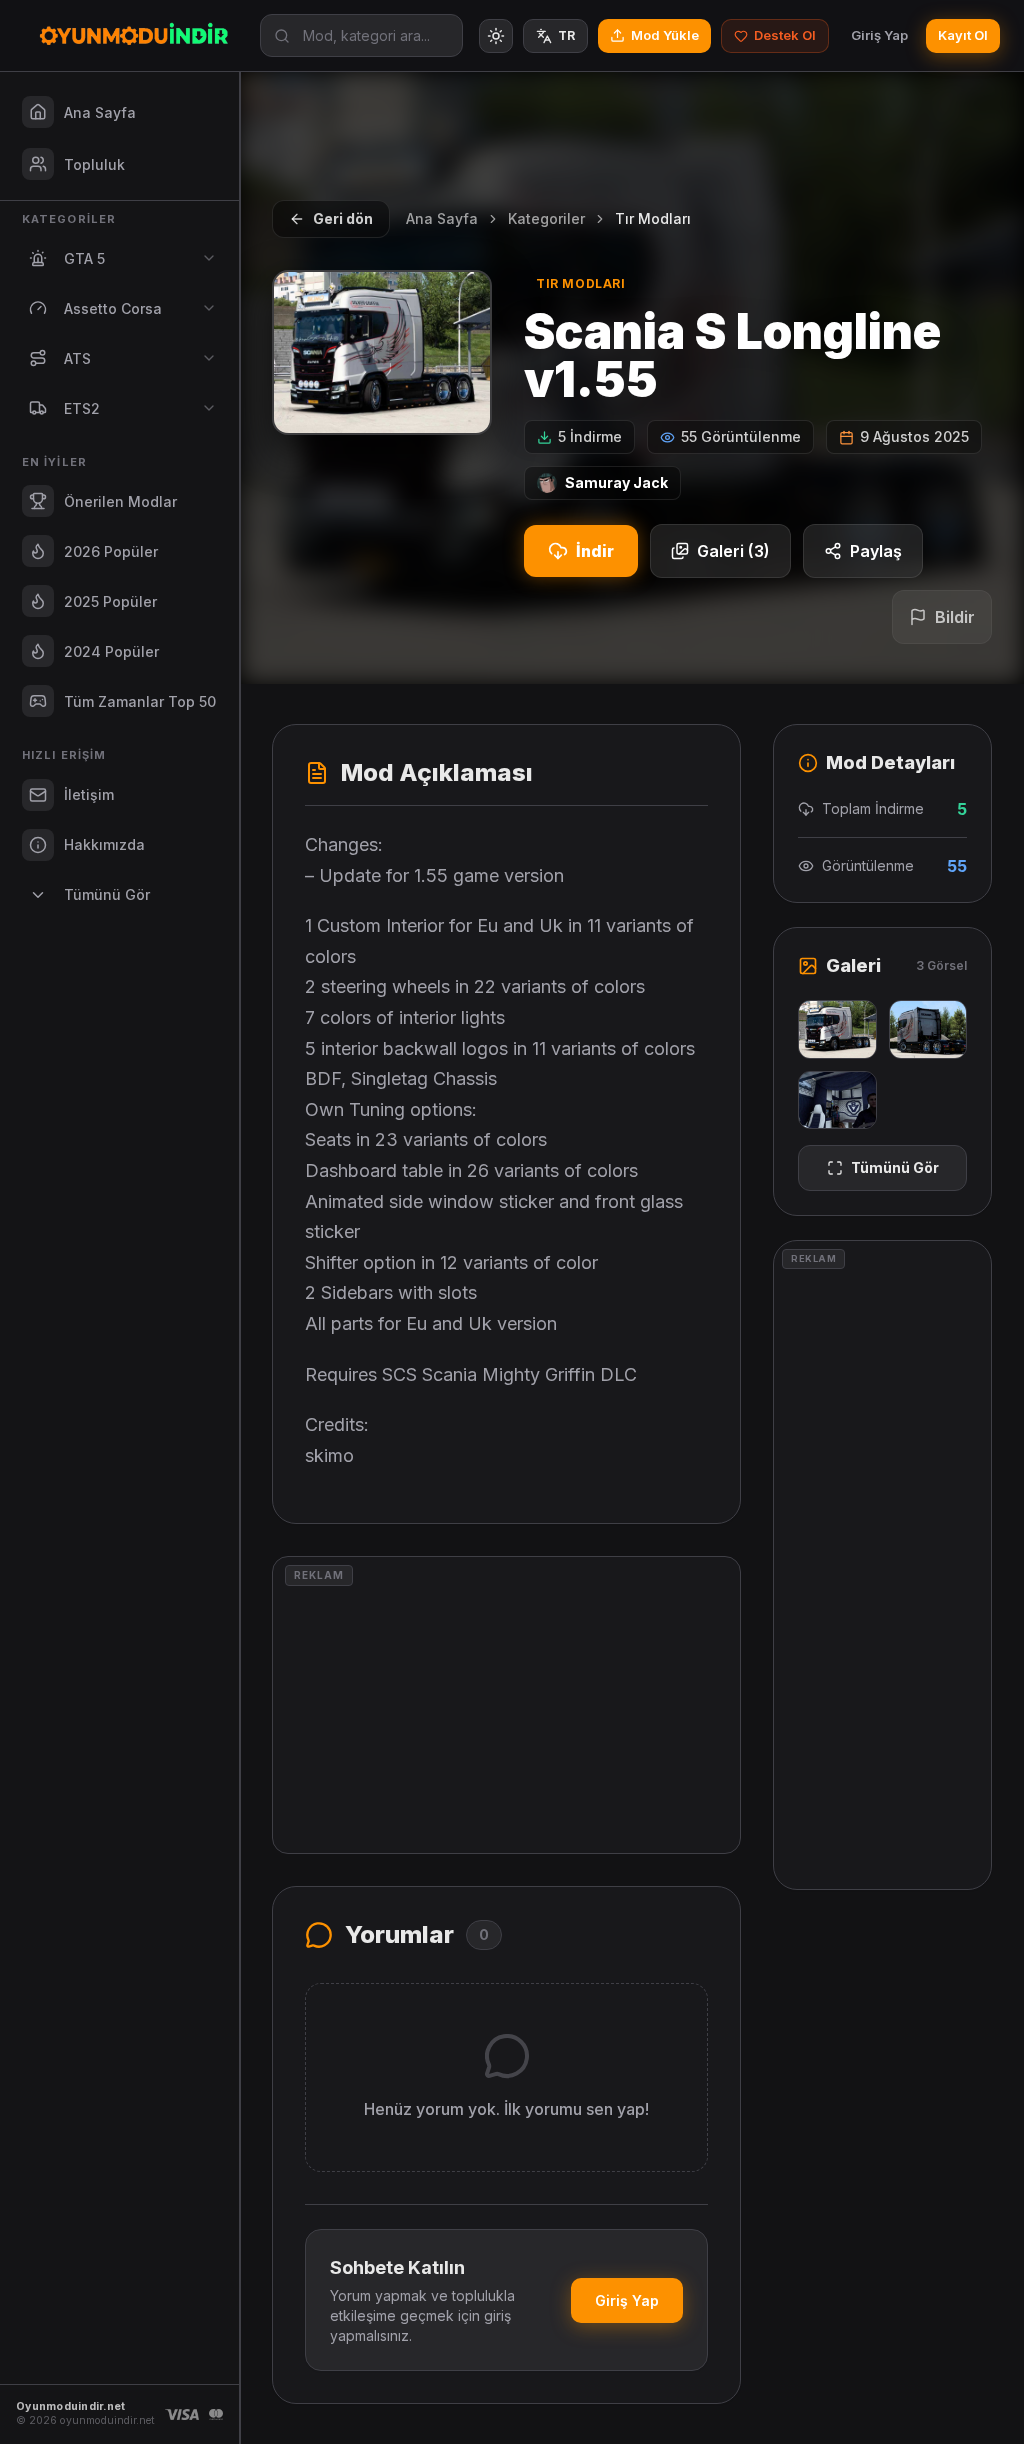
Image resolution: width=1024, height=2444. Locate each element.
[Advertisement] (506, 1705)
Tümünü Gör (895, 1167)
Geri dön (343, 218)
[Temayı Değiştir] (496, 36)
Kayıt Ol (963, 35)
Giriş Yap (879, 35)
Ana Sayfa (442, 218)
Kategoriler (546, 218)
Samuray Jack (616, 482)
